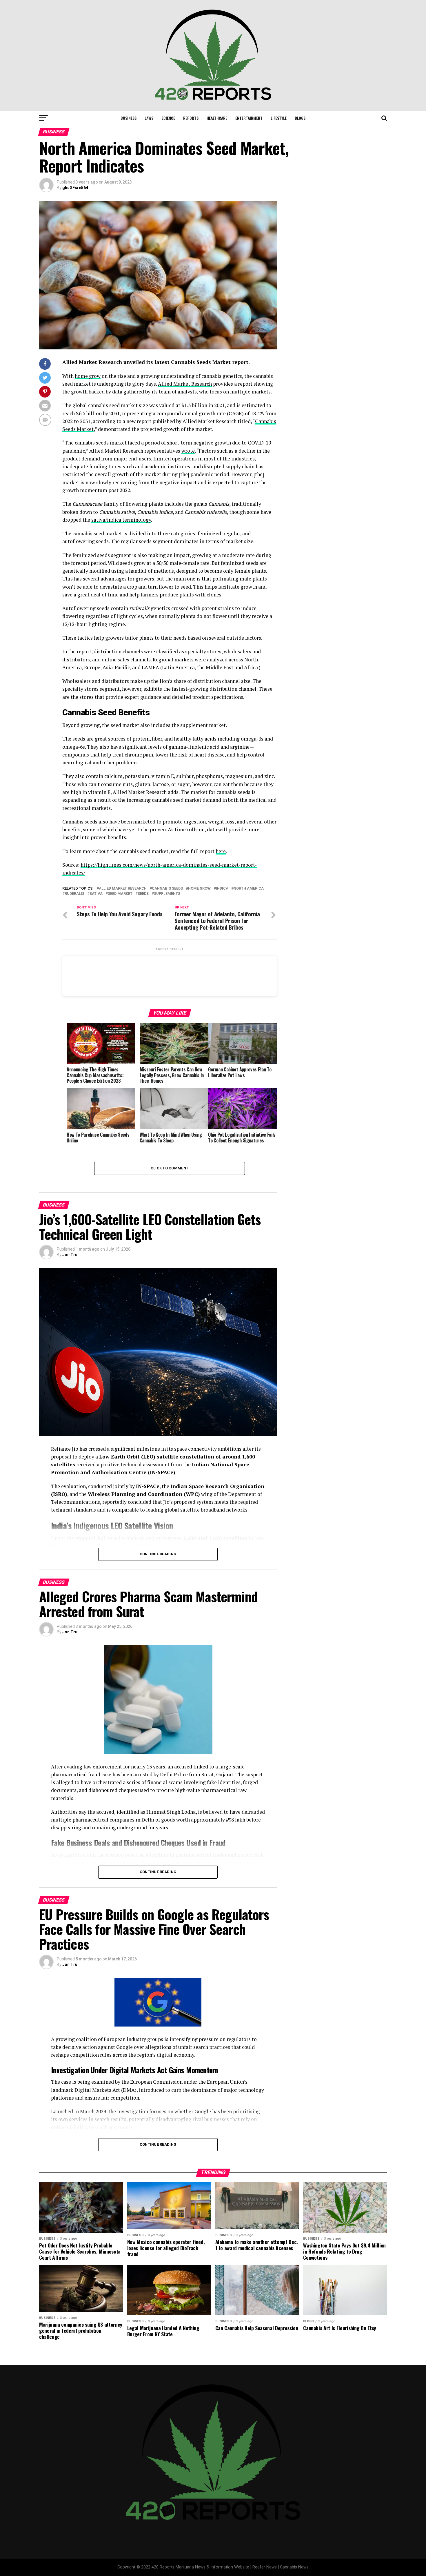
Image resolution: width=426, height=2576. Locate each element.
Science (168, 118)
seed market (120, 894)
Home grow (199, 889)
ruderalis (74, 894)
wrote (188, 451)
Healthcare (217, 118)
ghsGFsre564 (75, 188)
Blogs (300, 118)
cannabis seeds (167, 889)
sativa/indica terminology (121, 520)
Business (129, 118)
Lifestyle (279, 118)
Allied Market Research (185, 384)
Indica (222, 889)
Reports (191, 118)
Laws (149, 118)
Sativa (96, 894)
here (221, 851)
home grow (88, 376)
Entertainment (249, 118)
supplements (167, 894)
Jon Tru (70, 1255)
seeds (143, 894)
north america (249, 889)
